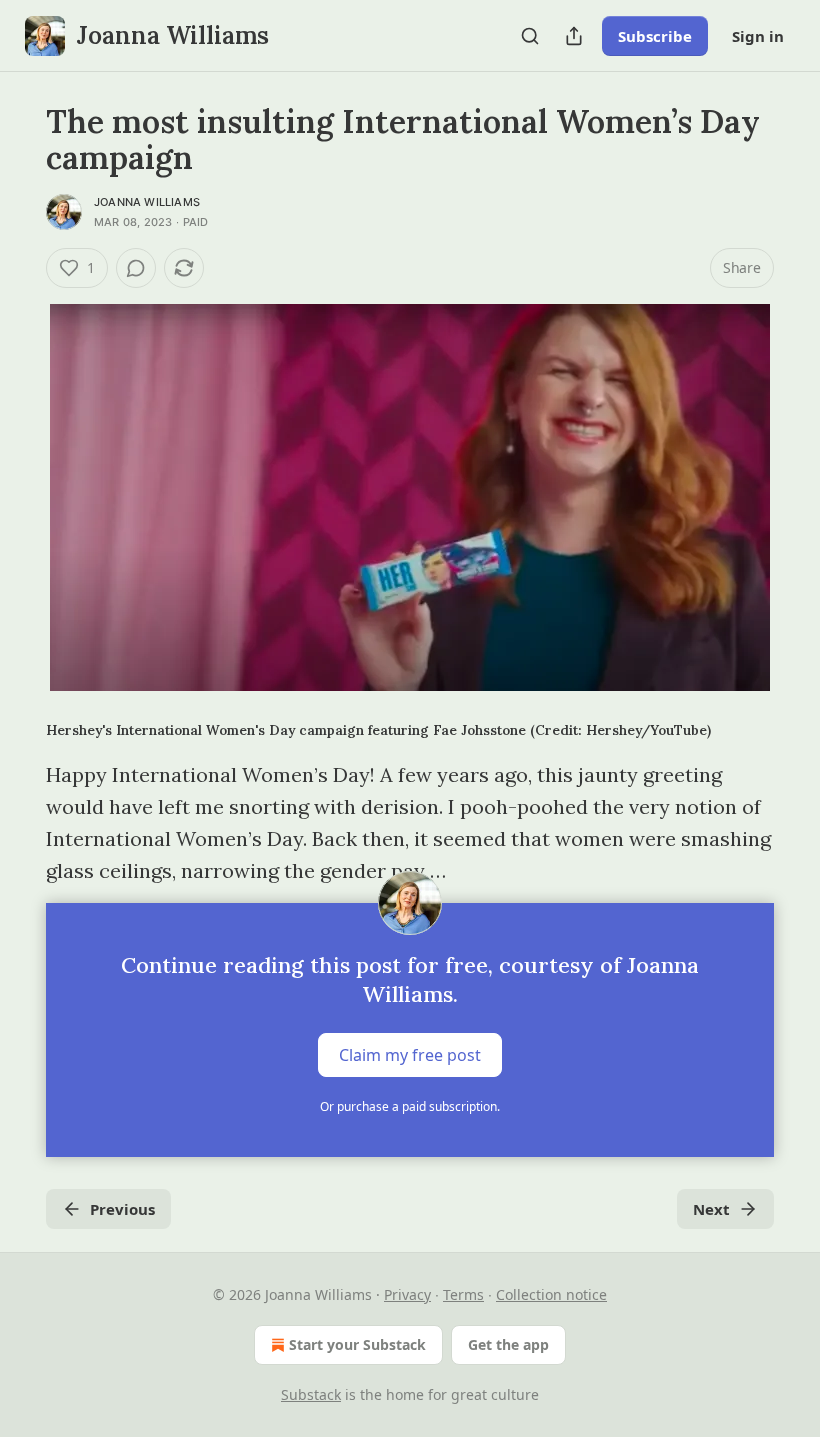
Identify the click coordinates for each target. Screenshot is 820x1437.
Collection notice (551, 1294)
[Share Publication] (574, 36)
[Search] (530, 36)
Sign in (758, 36)
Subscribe (655, 36)
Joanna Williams (147, 202)
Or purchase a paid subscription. (410, 1106)
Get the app (508, 1344)
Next (711, 1209)
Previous (122, 1209)
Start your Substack (357, 1344)
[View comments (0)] (136, 268)
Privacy (407, 1294)
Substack (311, 1394)
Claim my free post (410, 1055)
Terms (463, 1294)
